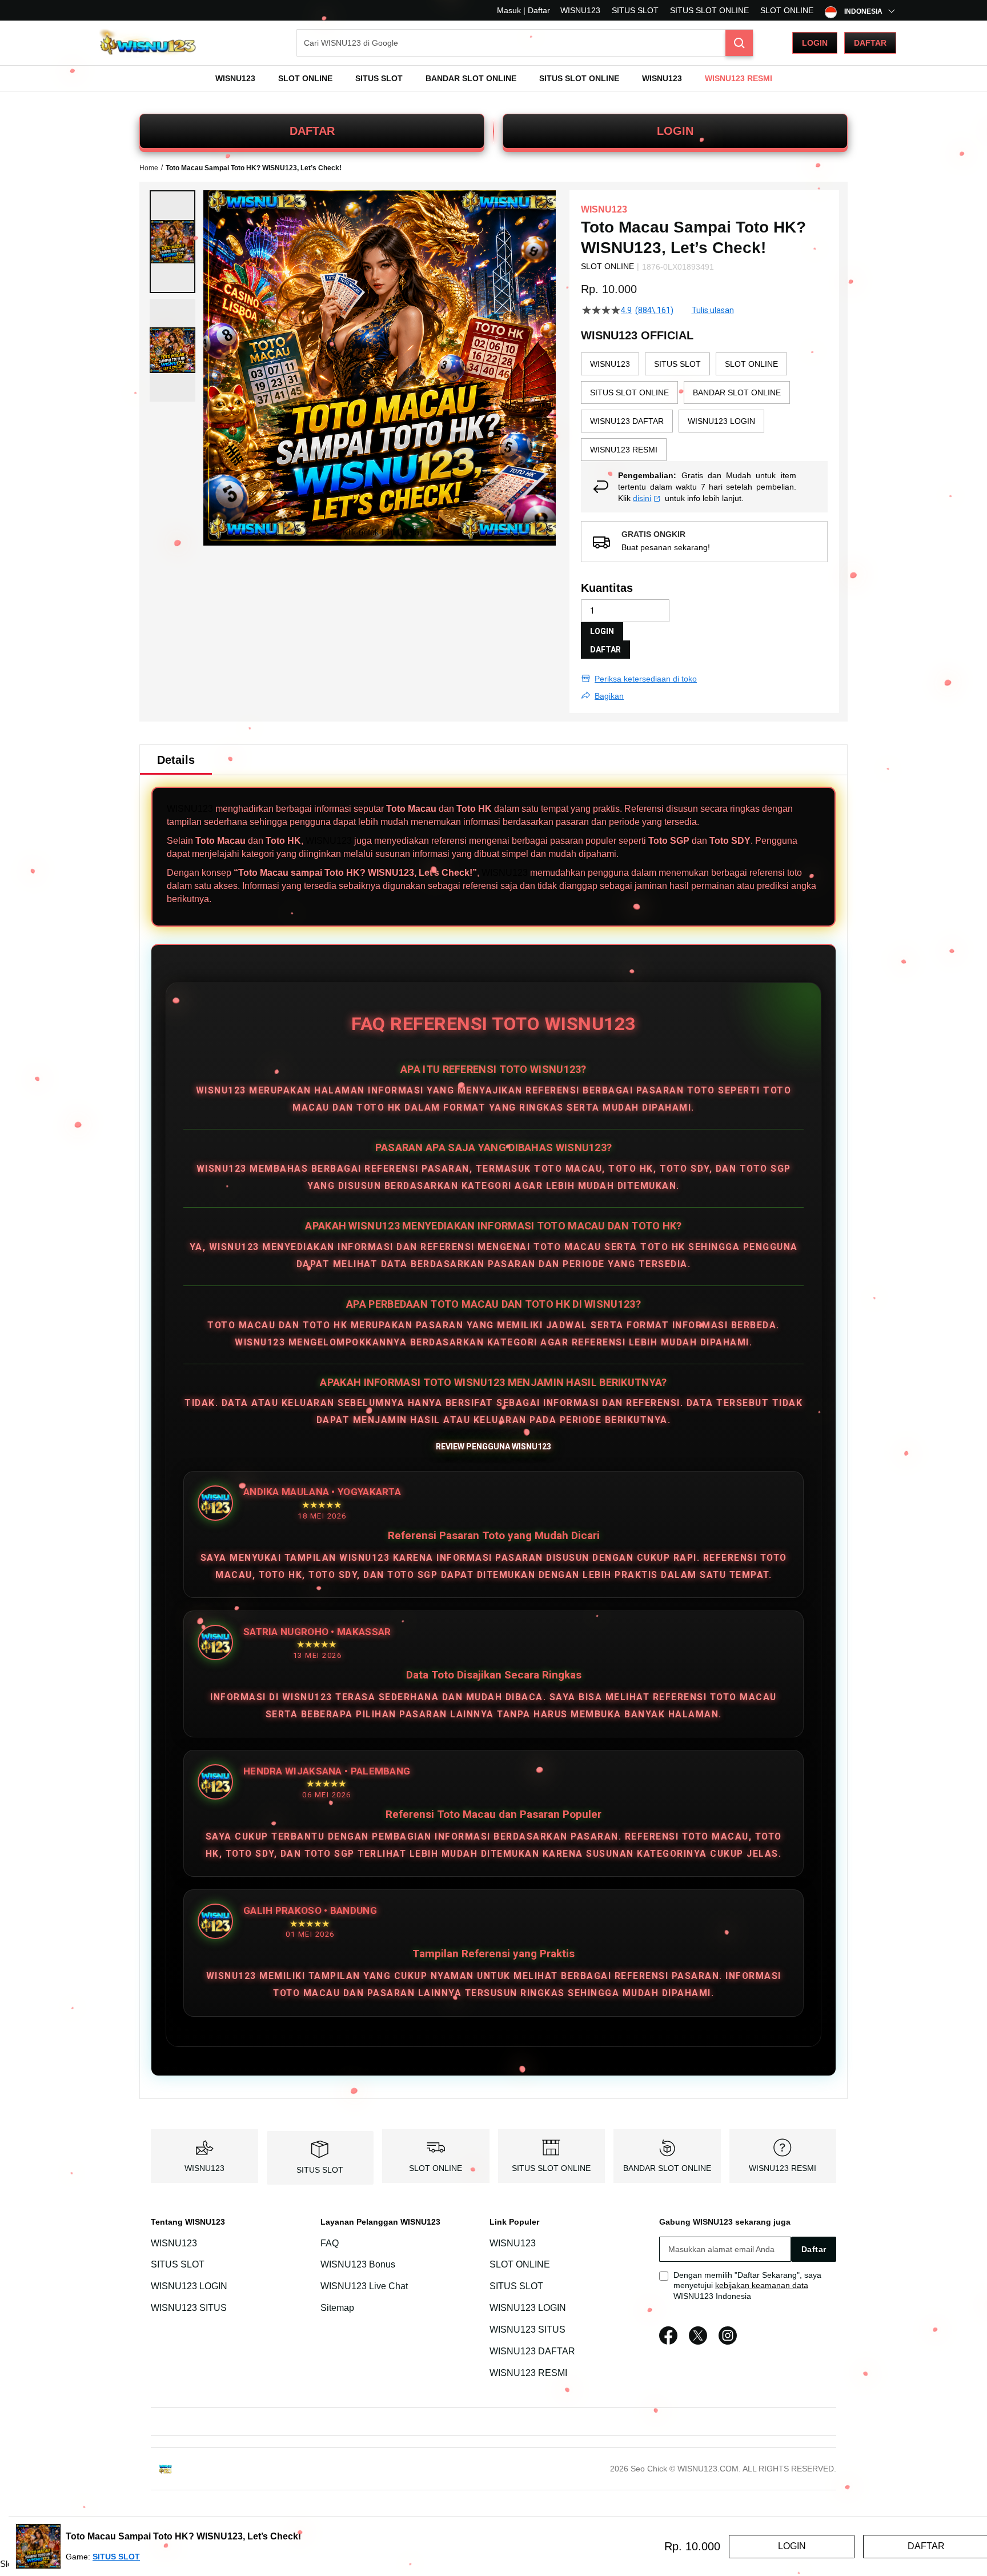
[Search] (739, 43)
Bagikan (609, 696)
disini (642, 498)
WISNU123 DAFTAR (532, 2351)
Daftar (870, 43)
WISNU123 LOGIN (189, 2286)
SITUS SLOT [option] (677, 364)
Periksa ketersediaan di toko (646, 679)
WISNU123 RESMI (783, 2168)
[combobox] (525, 43)
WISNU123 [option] (610, 364)
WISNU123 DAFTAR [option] (627, 421)
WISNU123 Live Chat (364, 2286)
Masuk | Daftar (523, 10)
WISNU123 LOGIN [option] (721, 421)
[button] (172, 242)
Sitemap (337, 2308)
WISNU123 (580, 10)
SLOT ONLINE (787, 10)
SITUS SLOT (635, 10)
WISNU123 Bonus (358, 2265)
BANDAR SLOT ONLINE (667, 2168)
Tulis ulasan (713, 310)
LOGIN (675, 131)
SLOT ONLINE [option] (751, 364)
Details (176, 760)
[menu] (493, 78)
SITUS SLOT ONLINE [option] (629, 392)
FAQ (330, 2243)
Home (149, 168)
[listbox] (704, 407)
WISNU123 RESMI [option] (624, 450)
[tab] (176, 760)
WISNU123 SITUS (189, 2308)
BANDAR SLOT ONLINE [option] (737, 392)
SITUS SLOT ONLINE (709, 10)
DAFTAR (312, 131)
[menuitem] (235, 78)
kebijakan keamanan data (762, 2285)
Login (815, 43)
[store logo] (148, 43)
